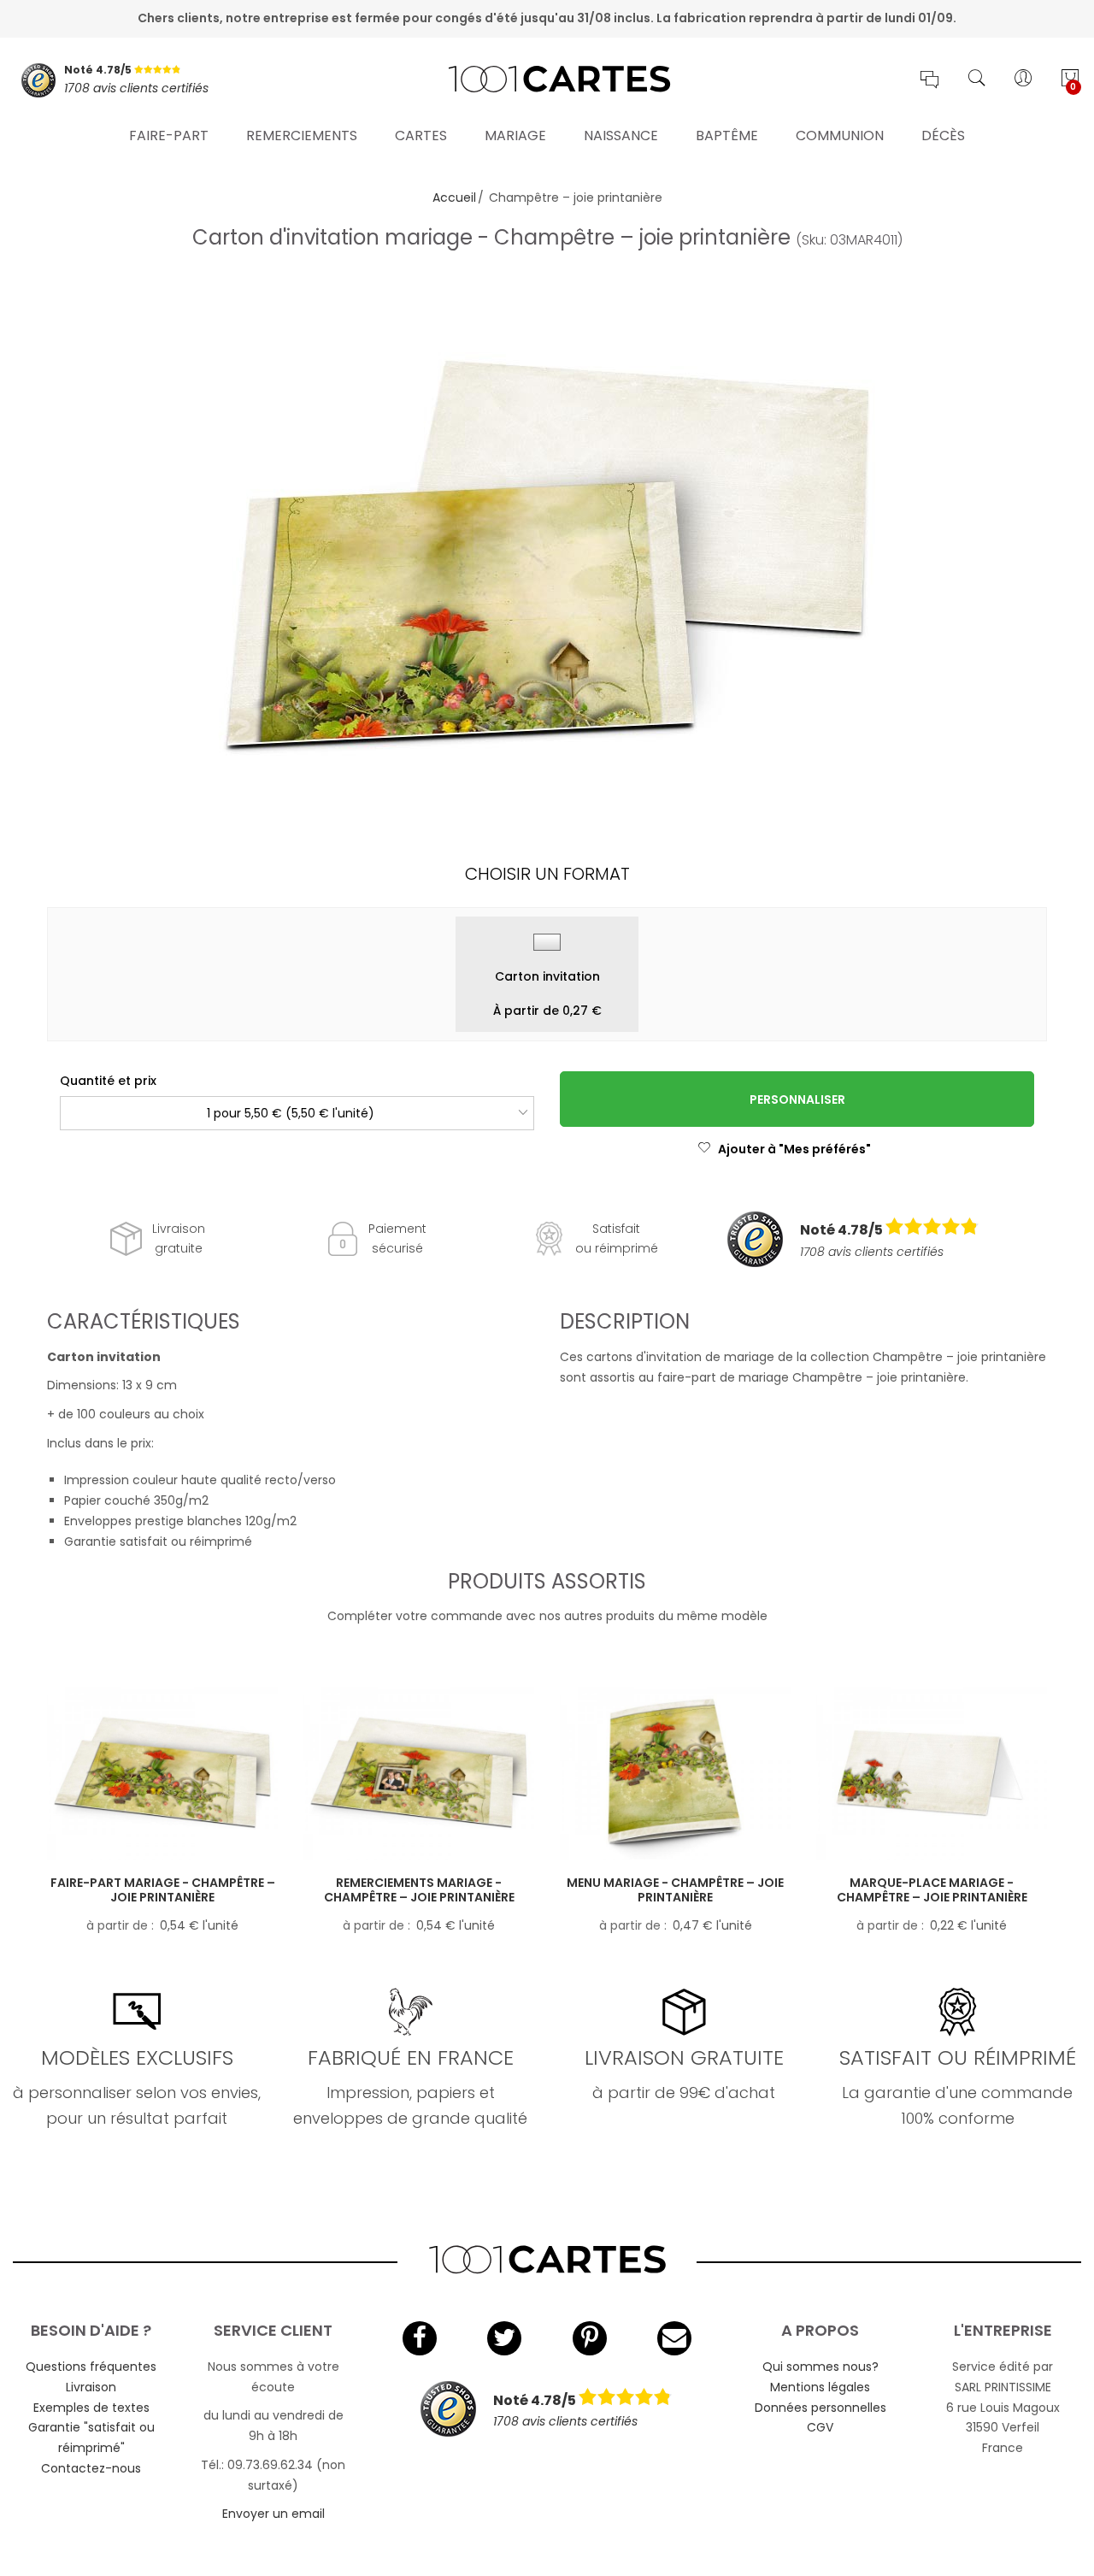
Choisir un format (547, 874)
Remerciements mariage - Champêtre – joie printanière (419, 1890)
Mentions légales (820, 2387)
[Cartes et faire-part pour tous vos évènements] (547, 80)
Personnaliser (797, 1099)
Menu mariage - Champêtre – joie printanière (675, 1890)
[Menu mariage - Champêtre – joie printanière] (675, 1774)
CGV (820, 2427)
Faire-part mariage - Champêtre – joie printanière (163, 1890)
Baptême (727, 136)
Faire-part (169, 136)
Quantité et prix (108, 1081)
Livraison (91, 2387)
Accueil (454, 197)
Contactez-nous (91, 2468)
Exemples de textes (91, 2408)
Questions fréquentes (91, 2367)
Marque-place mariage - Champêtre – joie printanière (932, 1890)
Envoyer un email (273, 2514)
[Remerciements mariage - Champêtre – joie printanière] (419, 1774)
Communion (840, 136)
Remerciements (302, 136)
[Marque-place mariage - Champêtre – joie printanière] (932, 1774)
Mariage (515, 136)
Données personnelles (820, 2408)
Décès (943, 136)
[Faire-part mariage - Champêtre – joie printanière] (162, 1774)
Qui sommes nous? (820, 2367)
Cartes (421, 136)
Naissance (621, 136)
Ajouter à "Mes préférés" (794, 1149)
